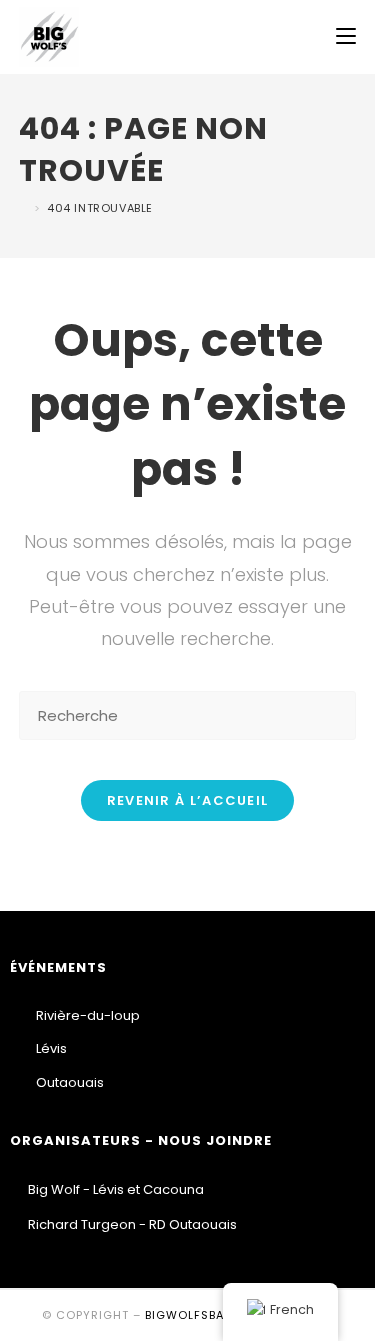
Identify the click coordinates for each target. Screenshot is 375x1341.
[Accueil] (24, 208)
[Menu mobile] (346, 37)
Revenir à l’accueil (188, 800)
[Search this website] (188, 714)
